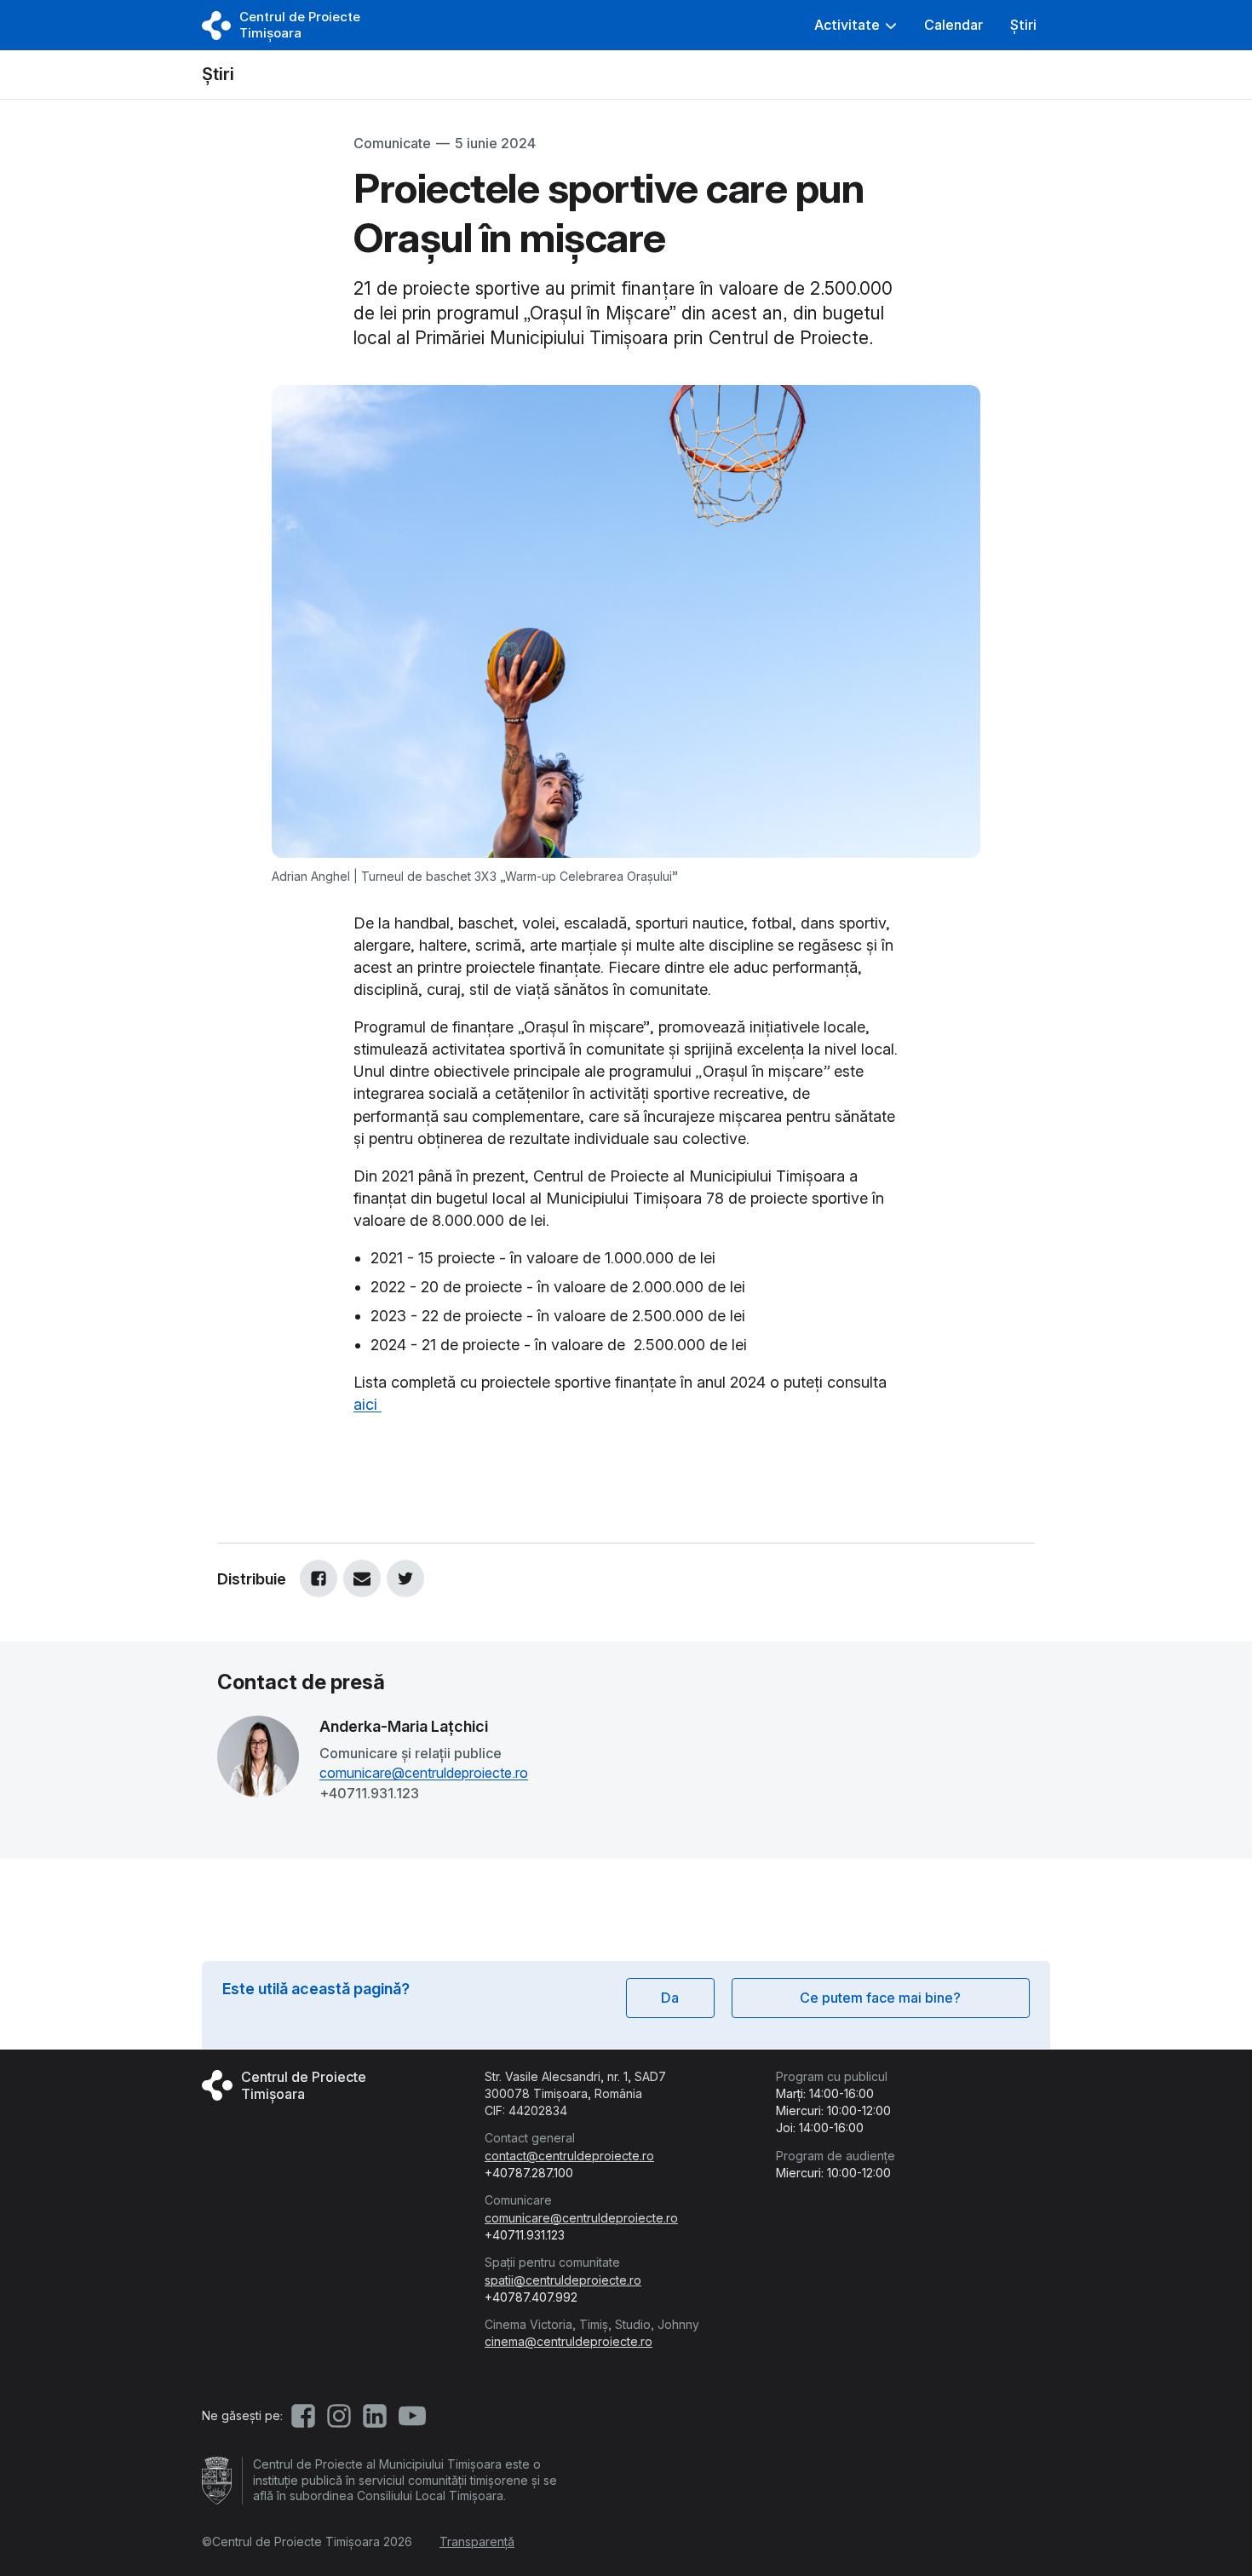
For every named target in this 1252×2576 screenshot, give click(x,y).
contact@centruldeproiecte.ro (569, 2156)
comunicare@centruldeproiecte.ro (424, 1773)
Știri (218, 74)
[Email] (362, 1578)
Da (670, 1998)
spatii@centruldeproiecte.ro (563, 2280)
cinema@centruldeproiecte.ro (569, 2341)
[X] (405, 1578)
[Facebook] (319, 1578)
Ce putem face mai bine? (880, 1998)
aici (368, 1404)
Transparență (477, 2541)
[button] (856, 25)
